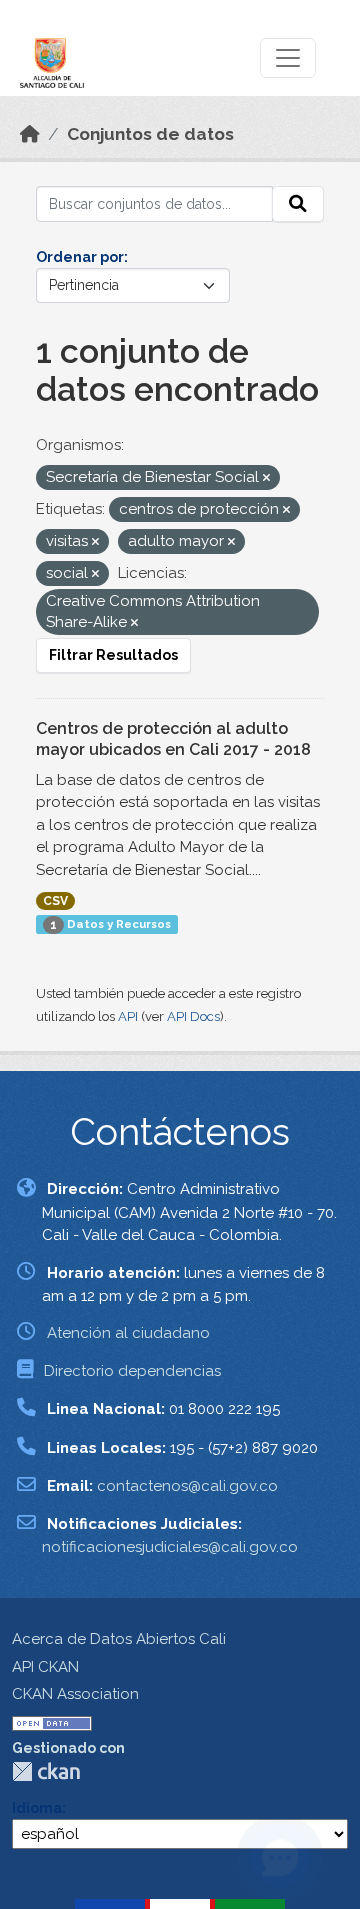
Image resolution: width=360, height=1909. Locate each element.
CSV (55, 901)
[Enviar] (298, 204)
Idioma (37, 1808)
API (128, 1016)
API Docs (193, 1016)
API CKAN (45, 1667)
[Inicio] (30, 134)
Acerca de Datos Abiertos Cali (119, 1639)
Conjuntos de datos (150, 134)
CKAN (46, 1771)
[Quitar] (266, 478)
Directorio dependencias (132, 1371)
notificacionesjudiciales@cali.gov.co (170, 1547)
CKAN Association (75, 1694)
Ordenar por (80, 257)
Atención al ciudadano (128, 1333)
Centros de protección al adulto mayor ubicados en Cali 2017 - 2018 (173, 739)
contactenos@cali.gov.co (187, 1486)
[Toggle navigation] (288, 58)
